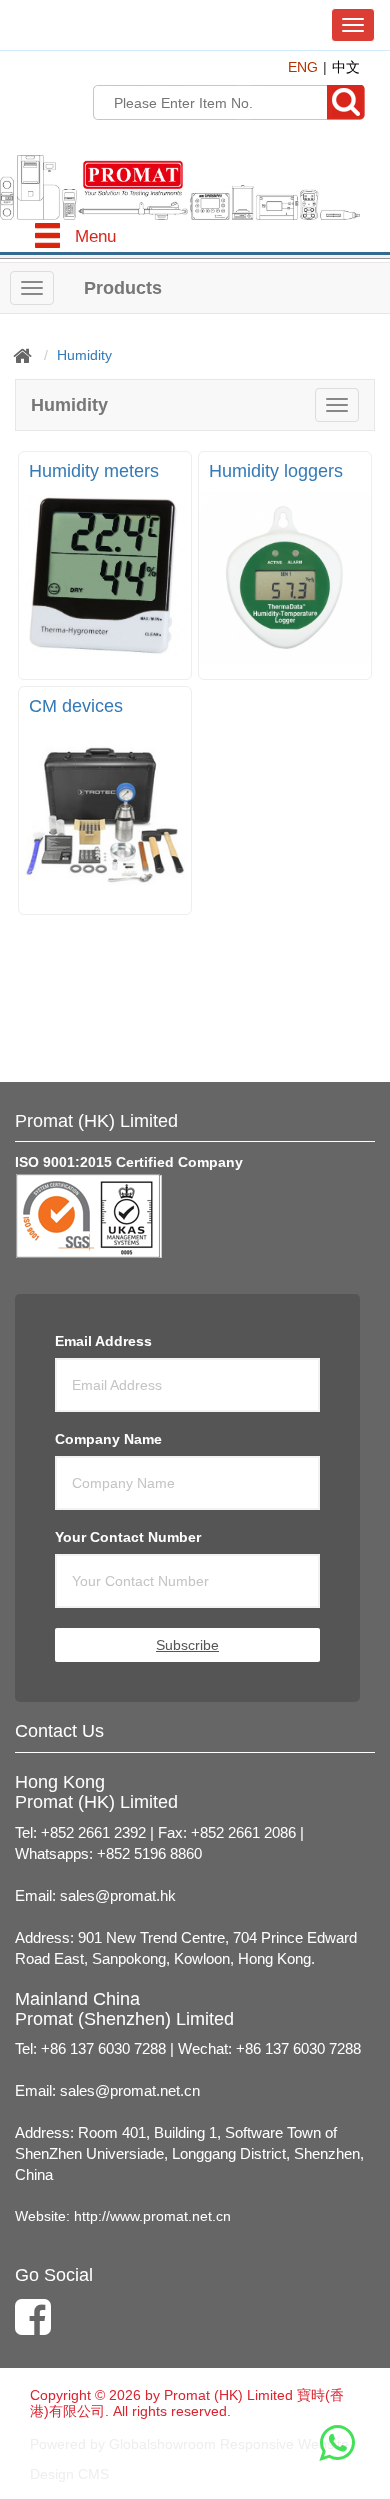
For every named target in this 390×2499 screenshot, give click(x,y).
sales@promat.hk (118, 1896)
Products (123, 288)
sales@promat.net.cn (130, 2091)
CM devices (76, 706)
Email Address (103, 1341)
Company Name (108, 1439)
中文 (346, 67)
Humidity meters (94, 471)
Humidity (84, 355)
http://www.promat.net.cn (152, 2216)
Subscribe (187, 1645)
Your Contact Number (128, 1537)
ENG (303, 67)
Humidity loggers (276, 471)
